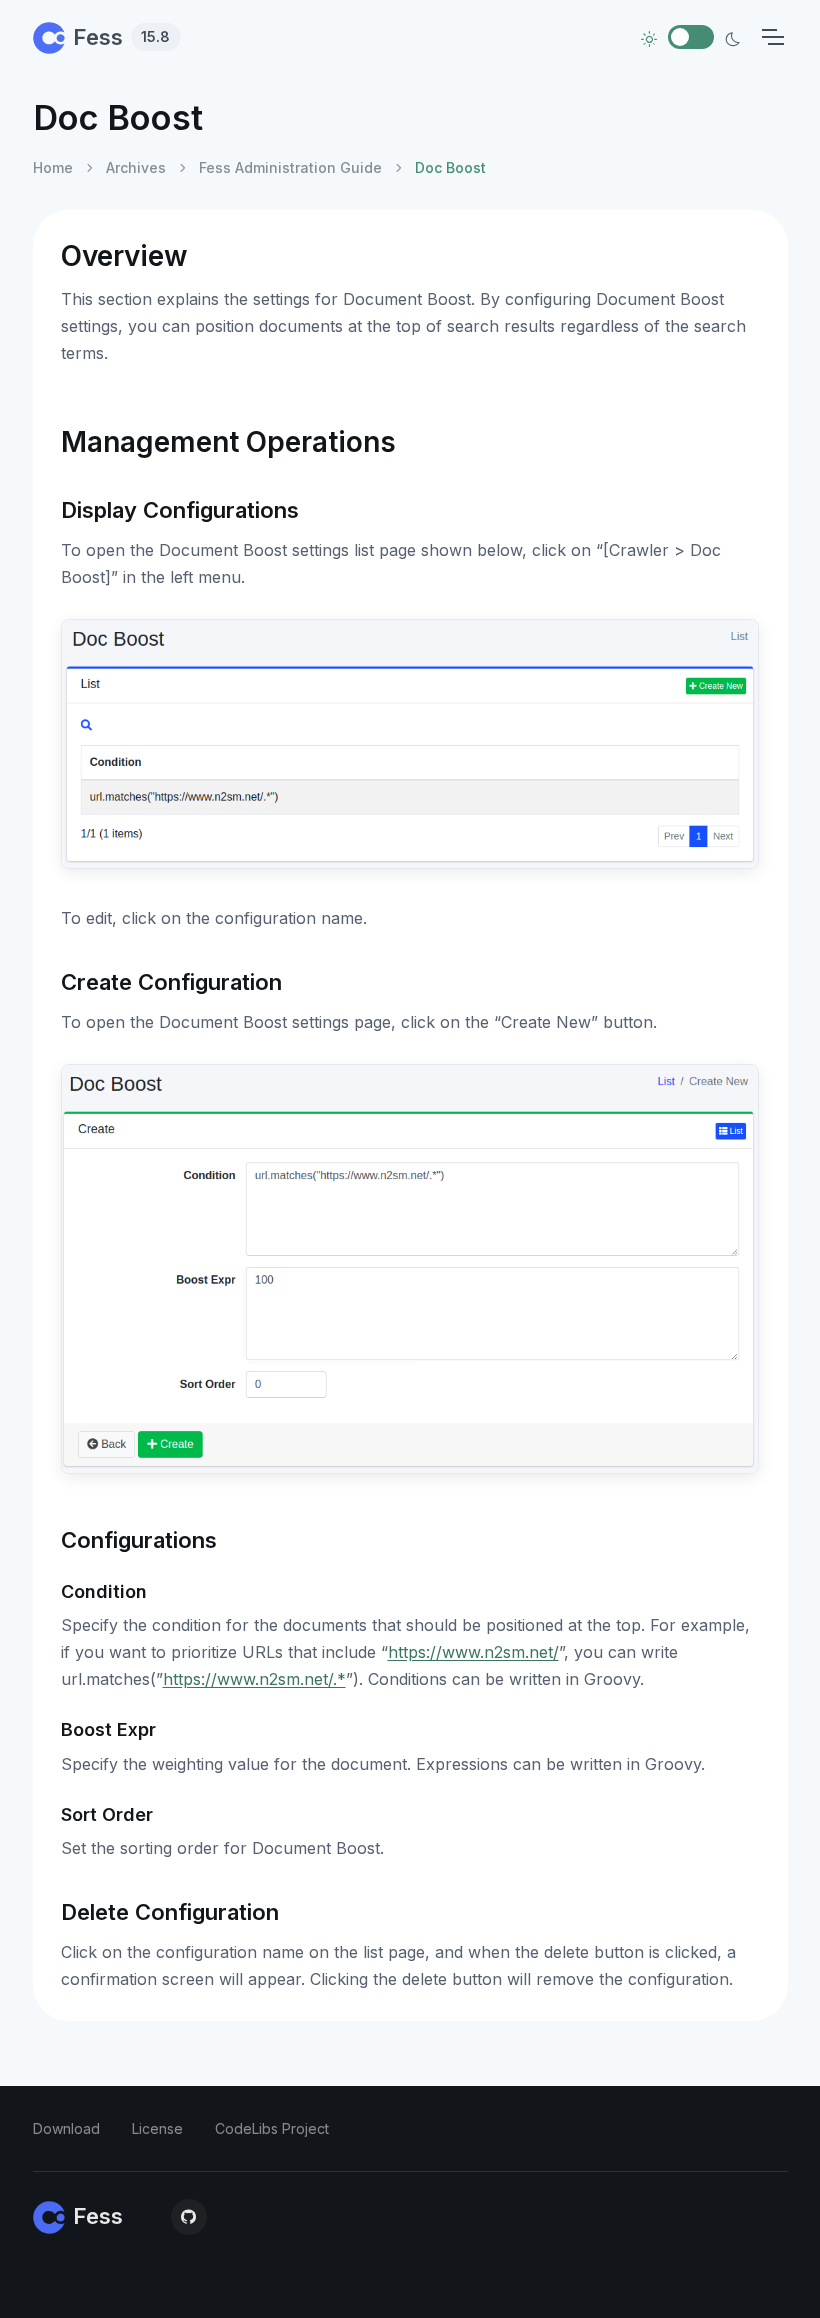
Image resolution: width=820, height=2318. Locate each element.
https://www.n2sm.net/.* (254, 1679)
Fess (122, 37)
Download (66, 2128)
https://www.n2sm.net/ (473, 1652)
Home (53, 167)
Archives (136, 167)
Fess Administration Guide (290, 167)
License (157, 2128)
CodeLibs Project (272, 2128)
